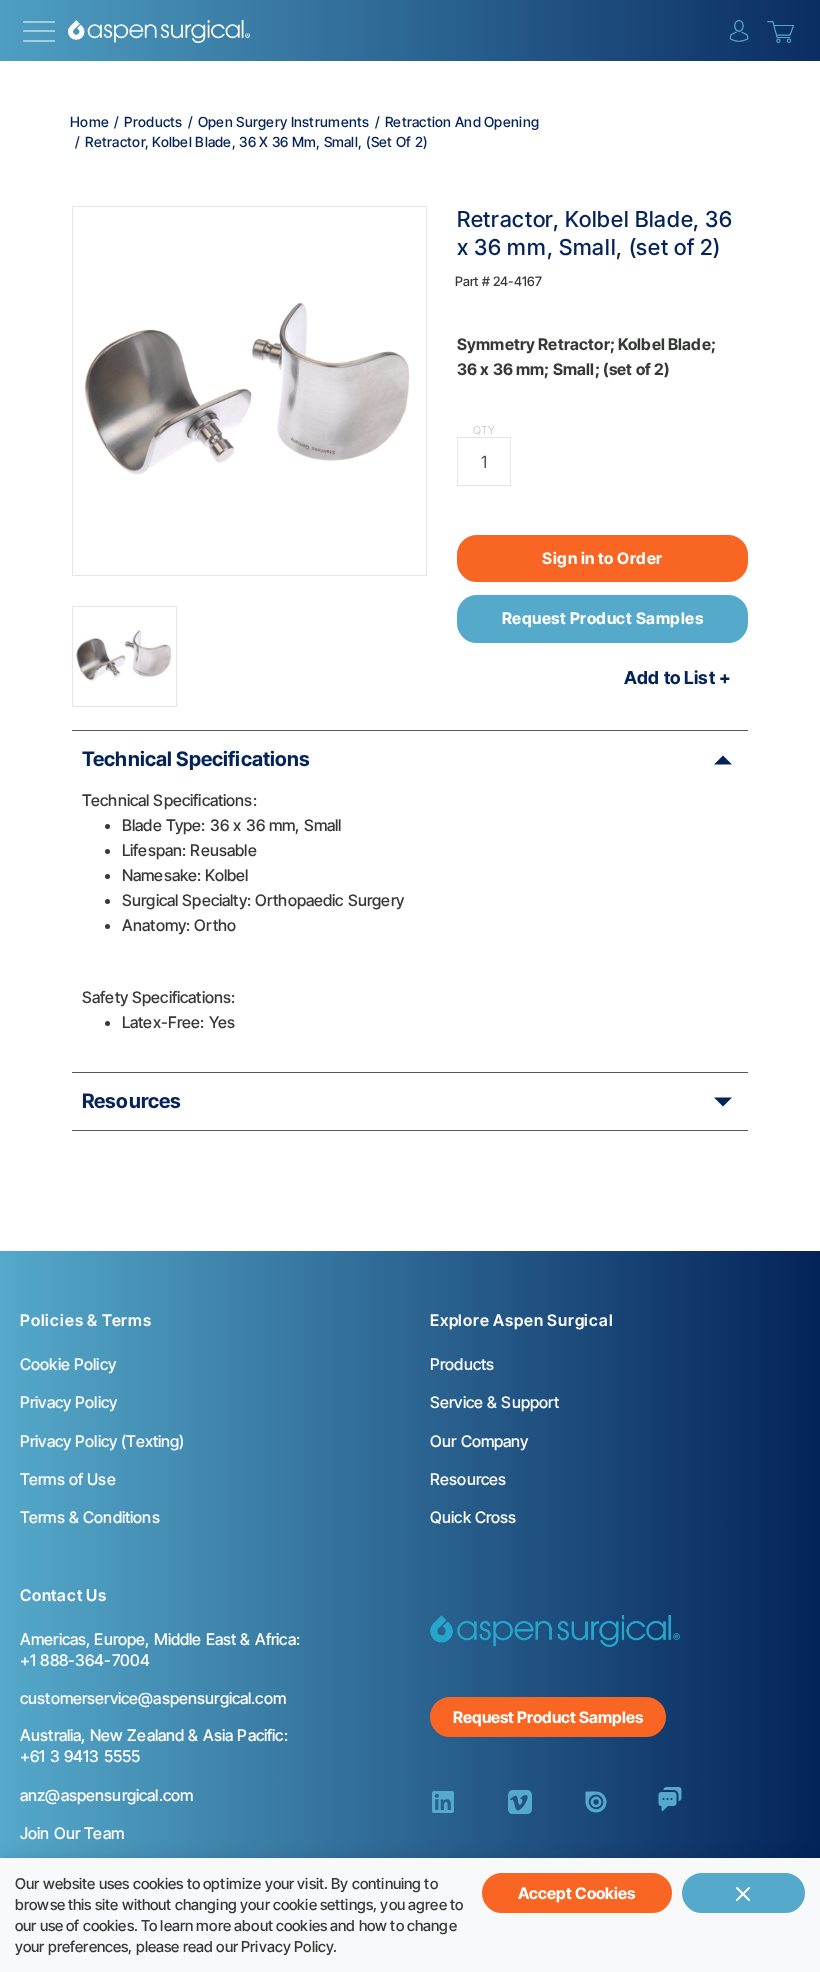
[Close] (743, 1893)
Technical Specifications (196, 759)
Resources (131, 1101)
